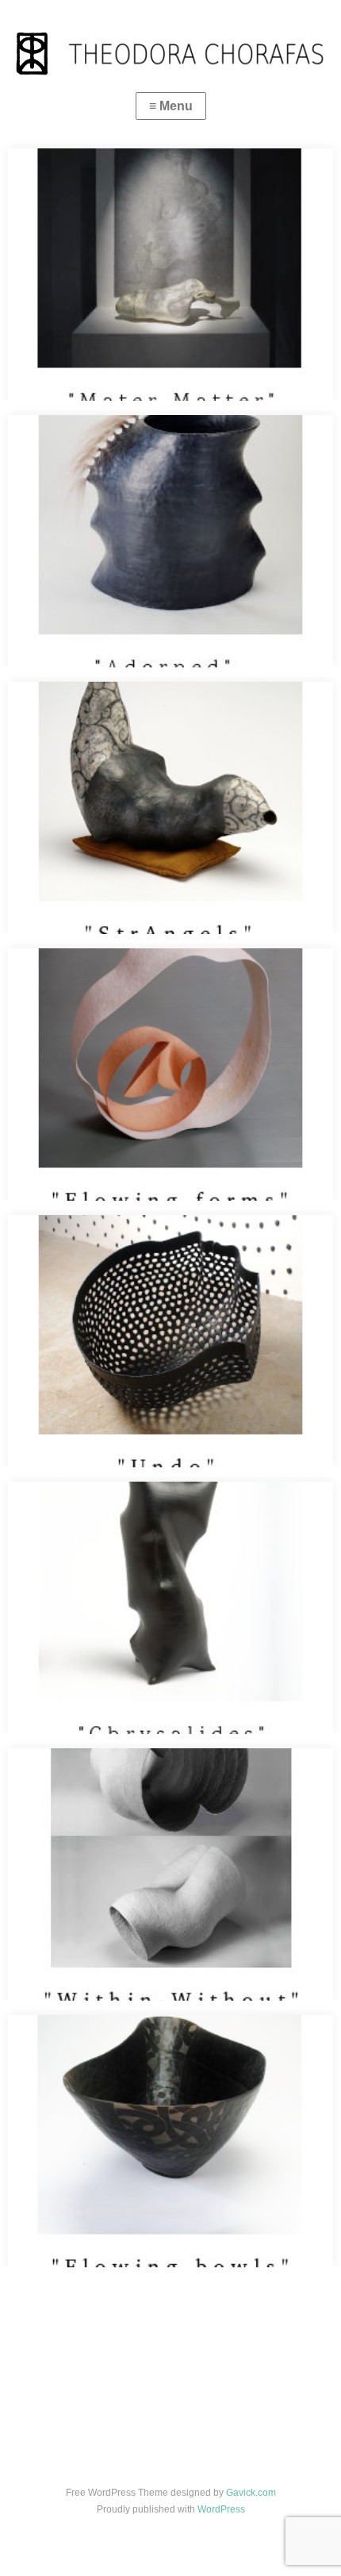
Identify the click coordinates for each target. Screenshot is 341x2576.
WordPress (221, 2509)
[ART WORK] (105, 2406)
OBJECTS (132, 2406)
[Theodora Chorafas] (170, 40)
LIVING (52, 2406)
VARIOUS (79, 2406)
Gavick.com (251, 2493)
